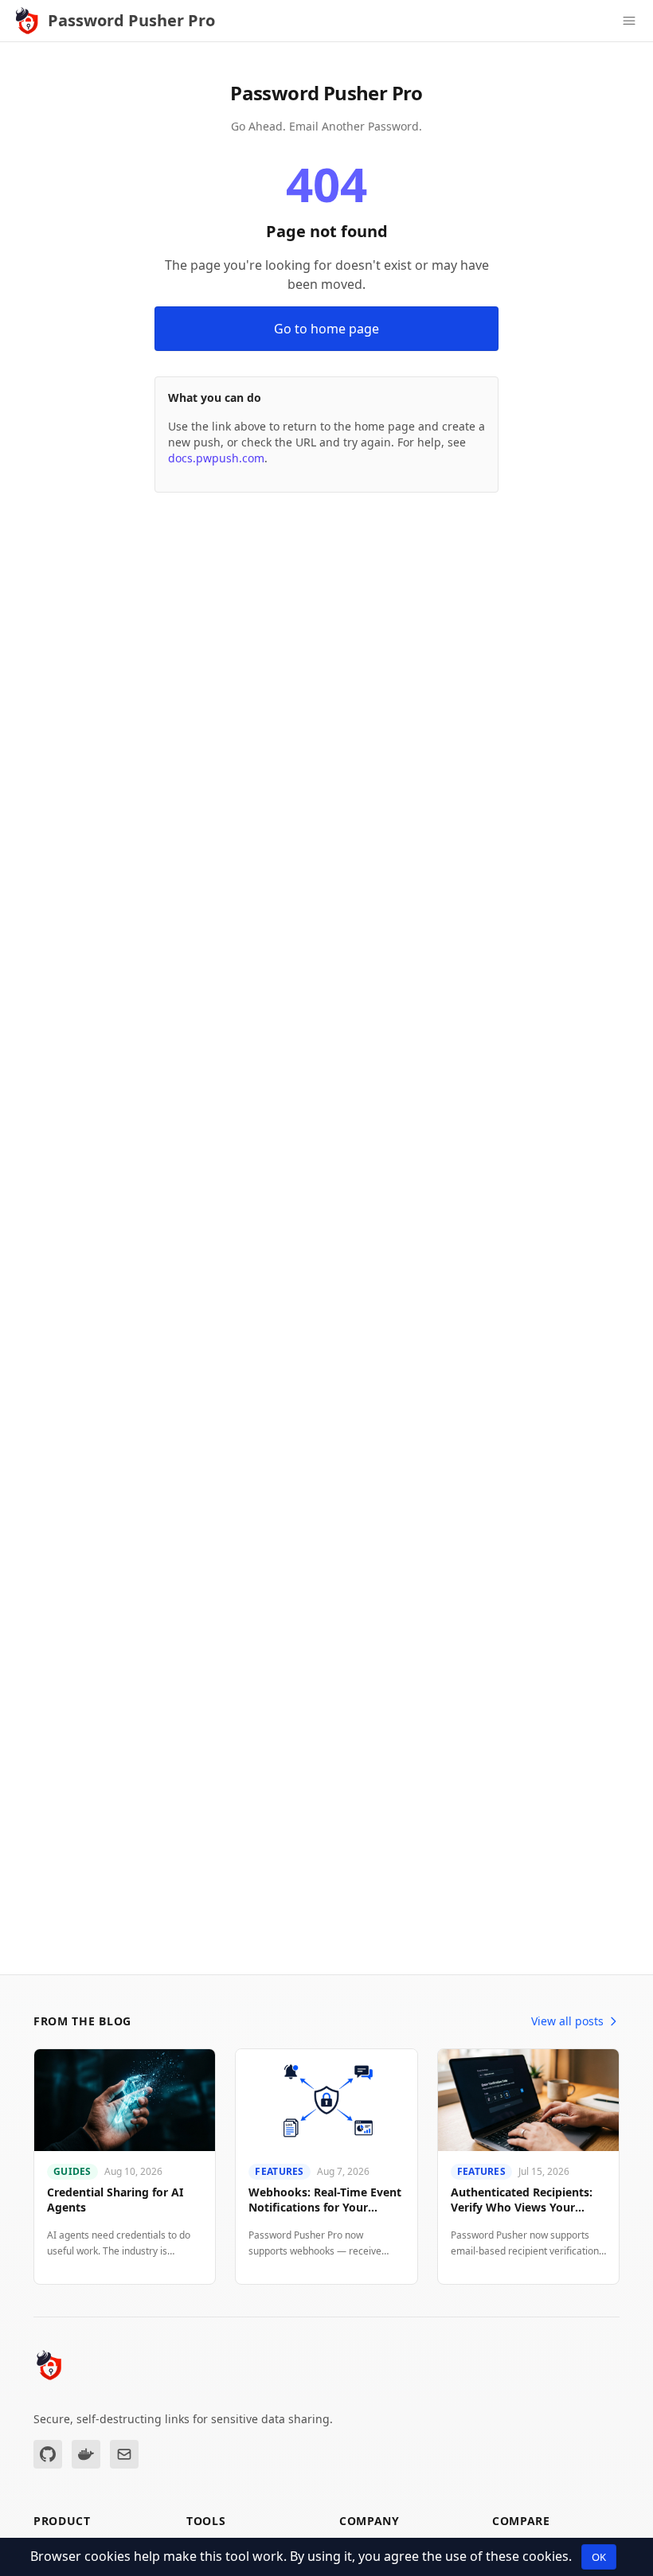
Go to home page (326, 329)
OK (599, 2557)
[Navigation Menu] (629, 21)
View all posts (567, 2021)
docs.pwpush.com (216, 458)
